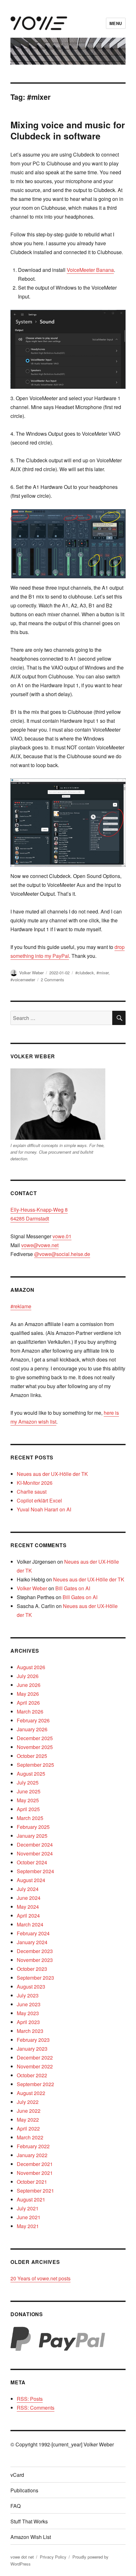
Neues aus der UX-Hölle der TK (52, 1474)
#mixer (102, 973)
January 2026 (32, 1729)
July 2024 (28, 1889)
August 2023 (31, 1986)
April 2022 (28, 2128)
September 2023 (35, 1978)
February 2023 (33, 2040)
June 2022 (29, 2111)
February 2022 (33, 2146)
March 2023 (30, 2031)
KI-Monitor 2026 (35, 1483)
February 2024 (33, 1933)
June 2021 (29, 2217)
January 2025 (32, 1836)
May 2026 (28, 1694)
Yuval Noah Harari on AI (44, 1509)
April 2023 (28, 2022)
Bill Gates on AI (73, 1588)
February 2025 (33, 1827)
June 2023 (29, 2004)
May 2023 (28, 2013)
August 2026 (31, 1667)
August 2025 (31, 1774)
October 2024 (32, 1862)
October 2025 (32, 1756)
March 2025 (30, 1818)
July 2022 (28, 2102)
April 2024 (28, 1916)
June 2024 (29, 1898)
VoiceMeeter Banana (90, 270)
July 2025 (28, 1782)
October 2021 (32, 2182)
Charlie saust (32, 1492)
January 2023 (32, 2049)
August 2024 (31, 1880)
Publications (24, 2490)
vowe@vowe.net (40, 1245)
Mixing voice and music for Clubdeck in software (68, 130)
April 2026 (28, 1703)
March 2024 (30, 1924)
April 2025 (28, 1809)
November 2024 (35, 1853)
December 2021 (35, 2164)
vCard (17, 2475)
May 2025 (28, 1800)
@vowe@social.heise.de (62, 1254)
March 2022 (30, 2137)
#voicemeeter (23, 980)
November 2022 (35, 2066)
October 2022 (32, 2075)
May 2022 (28, 2120)
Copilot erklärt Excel (39, 1500)
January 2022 (32, 2155)
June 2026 (29, 1685)
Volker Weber (31, 973)
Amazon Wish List (31, 2537)
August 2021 (31, 2199)
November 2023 (35, 1960)
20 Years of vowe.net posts (40, 2278)
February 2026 (33, 1720)
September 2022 (35, 2084)
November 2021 (35, 2173)
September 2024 (35, 1871)
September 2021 (35, 2191)
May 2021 (28, 2226)
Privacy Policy (53, 2557)
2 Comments (53, 980)
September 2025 (35, 1765)
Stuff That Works (29, 2521)
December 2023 (35, 1951)
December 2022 (35, 2057)
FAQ (15, 2506)
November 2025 (35, 1747)
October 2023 (32, 1969)
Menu (116, 23)
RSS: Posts (30, 2399)
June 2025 (29, 1791)
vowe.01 (62, 1236)
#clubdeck (85, 973)
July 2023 (28, 1995)
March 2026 (30, 1711)
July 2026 (28, 1676)
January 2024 (32, 1942)
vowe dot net (22, 2557)
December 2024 (35, 1845)
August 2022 (31, 2093)
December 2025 (35, 1738)
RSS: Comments (36, 2408)
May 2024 (28, 1907)
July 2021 (28, 2208)
